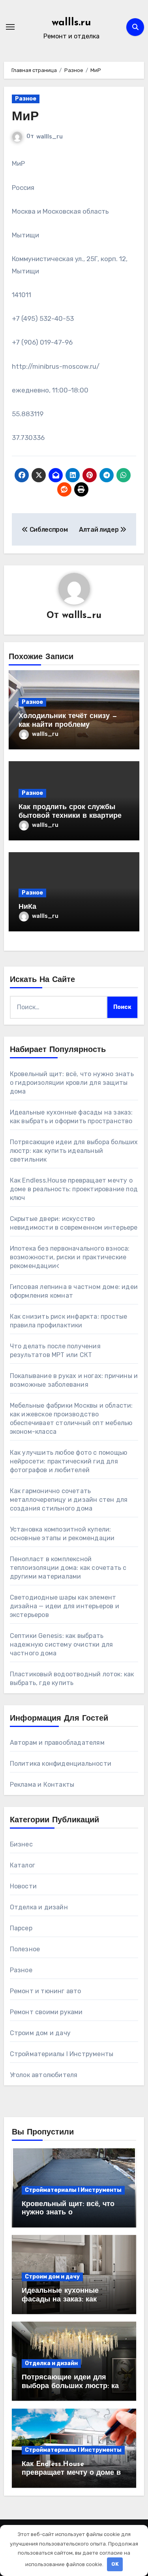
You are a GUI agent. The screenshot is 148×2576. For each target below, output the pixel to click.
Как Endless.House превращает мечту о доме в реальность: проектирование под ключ (74, 1189)
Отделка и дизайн (39, 1907)
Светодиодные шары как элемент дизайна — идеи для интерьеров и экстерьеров (65, 1606)
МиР (25, 117)
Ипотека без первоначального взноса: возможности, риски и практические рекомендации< (70, 1257)
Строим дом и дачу (40, 2033)
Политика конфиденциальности (61, 1764)
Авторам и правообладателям (57, 1743)
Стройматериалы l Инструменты (62, 2054)
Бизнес (21, 1844)
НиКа (27, 907)
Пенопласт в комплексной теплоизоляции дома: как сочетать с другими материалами (68, 1568)
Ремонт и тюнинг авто (46, 1991)
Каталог (22, 1865)
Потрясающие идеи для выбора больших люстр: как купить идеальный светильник (74, 1151)
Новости (23, 1886)
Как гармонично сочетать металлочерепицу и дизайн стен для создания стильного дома (69, 1500)
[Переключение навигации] (10, 27)
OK (115, 2564)
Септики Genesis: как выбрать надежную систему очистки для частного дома (62, 1644)
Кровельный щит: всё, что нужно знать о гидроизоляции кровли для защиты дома (72, 1083)
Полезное (25, 1949)
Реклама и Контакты (42, 1785)
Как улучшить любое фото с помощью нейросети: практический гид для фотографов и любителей (69, 1461)
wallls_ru (50, 137)
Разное (26, 99)
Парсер (21, 1928)
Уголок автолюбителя (44, 2075)
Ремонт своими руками (46, 2012)
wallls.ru (71, 23)
